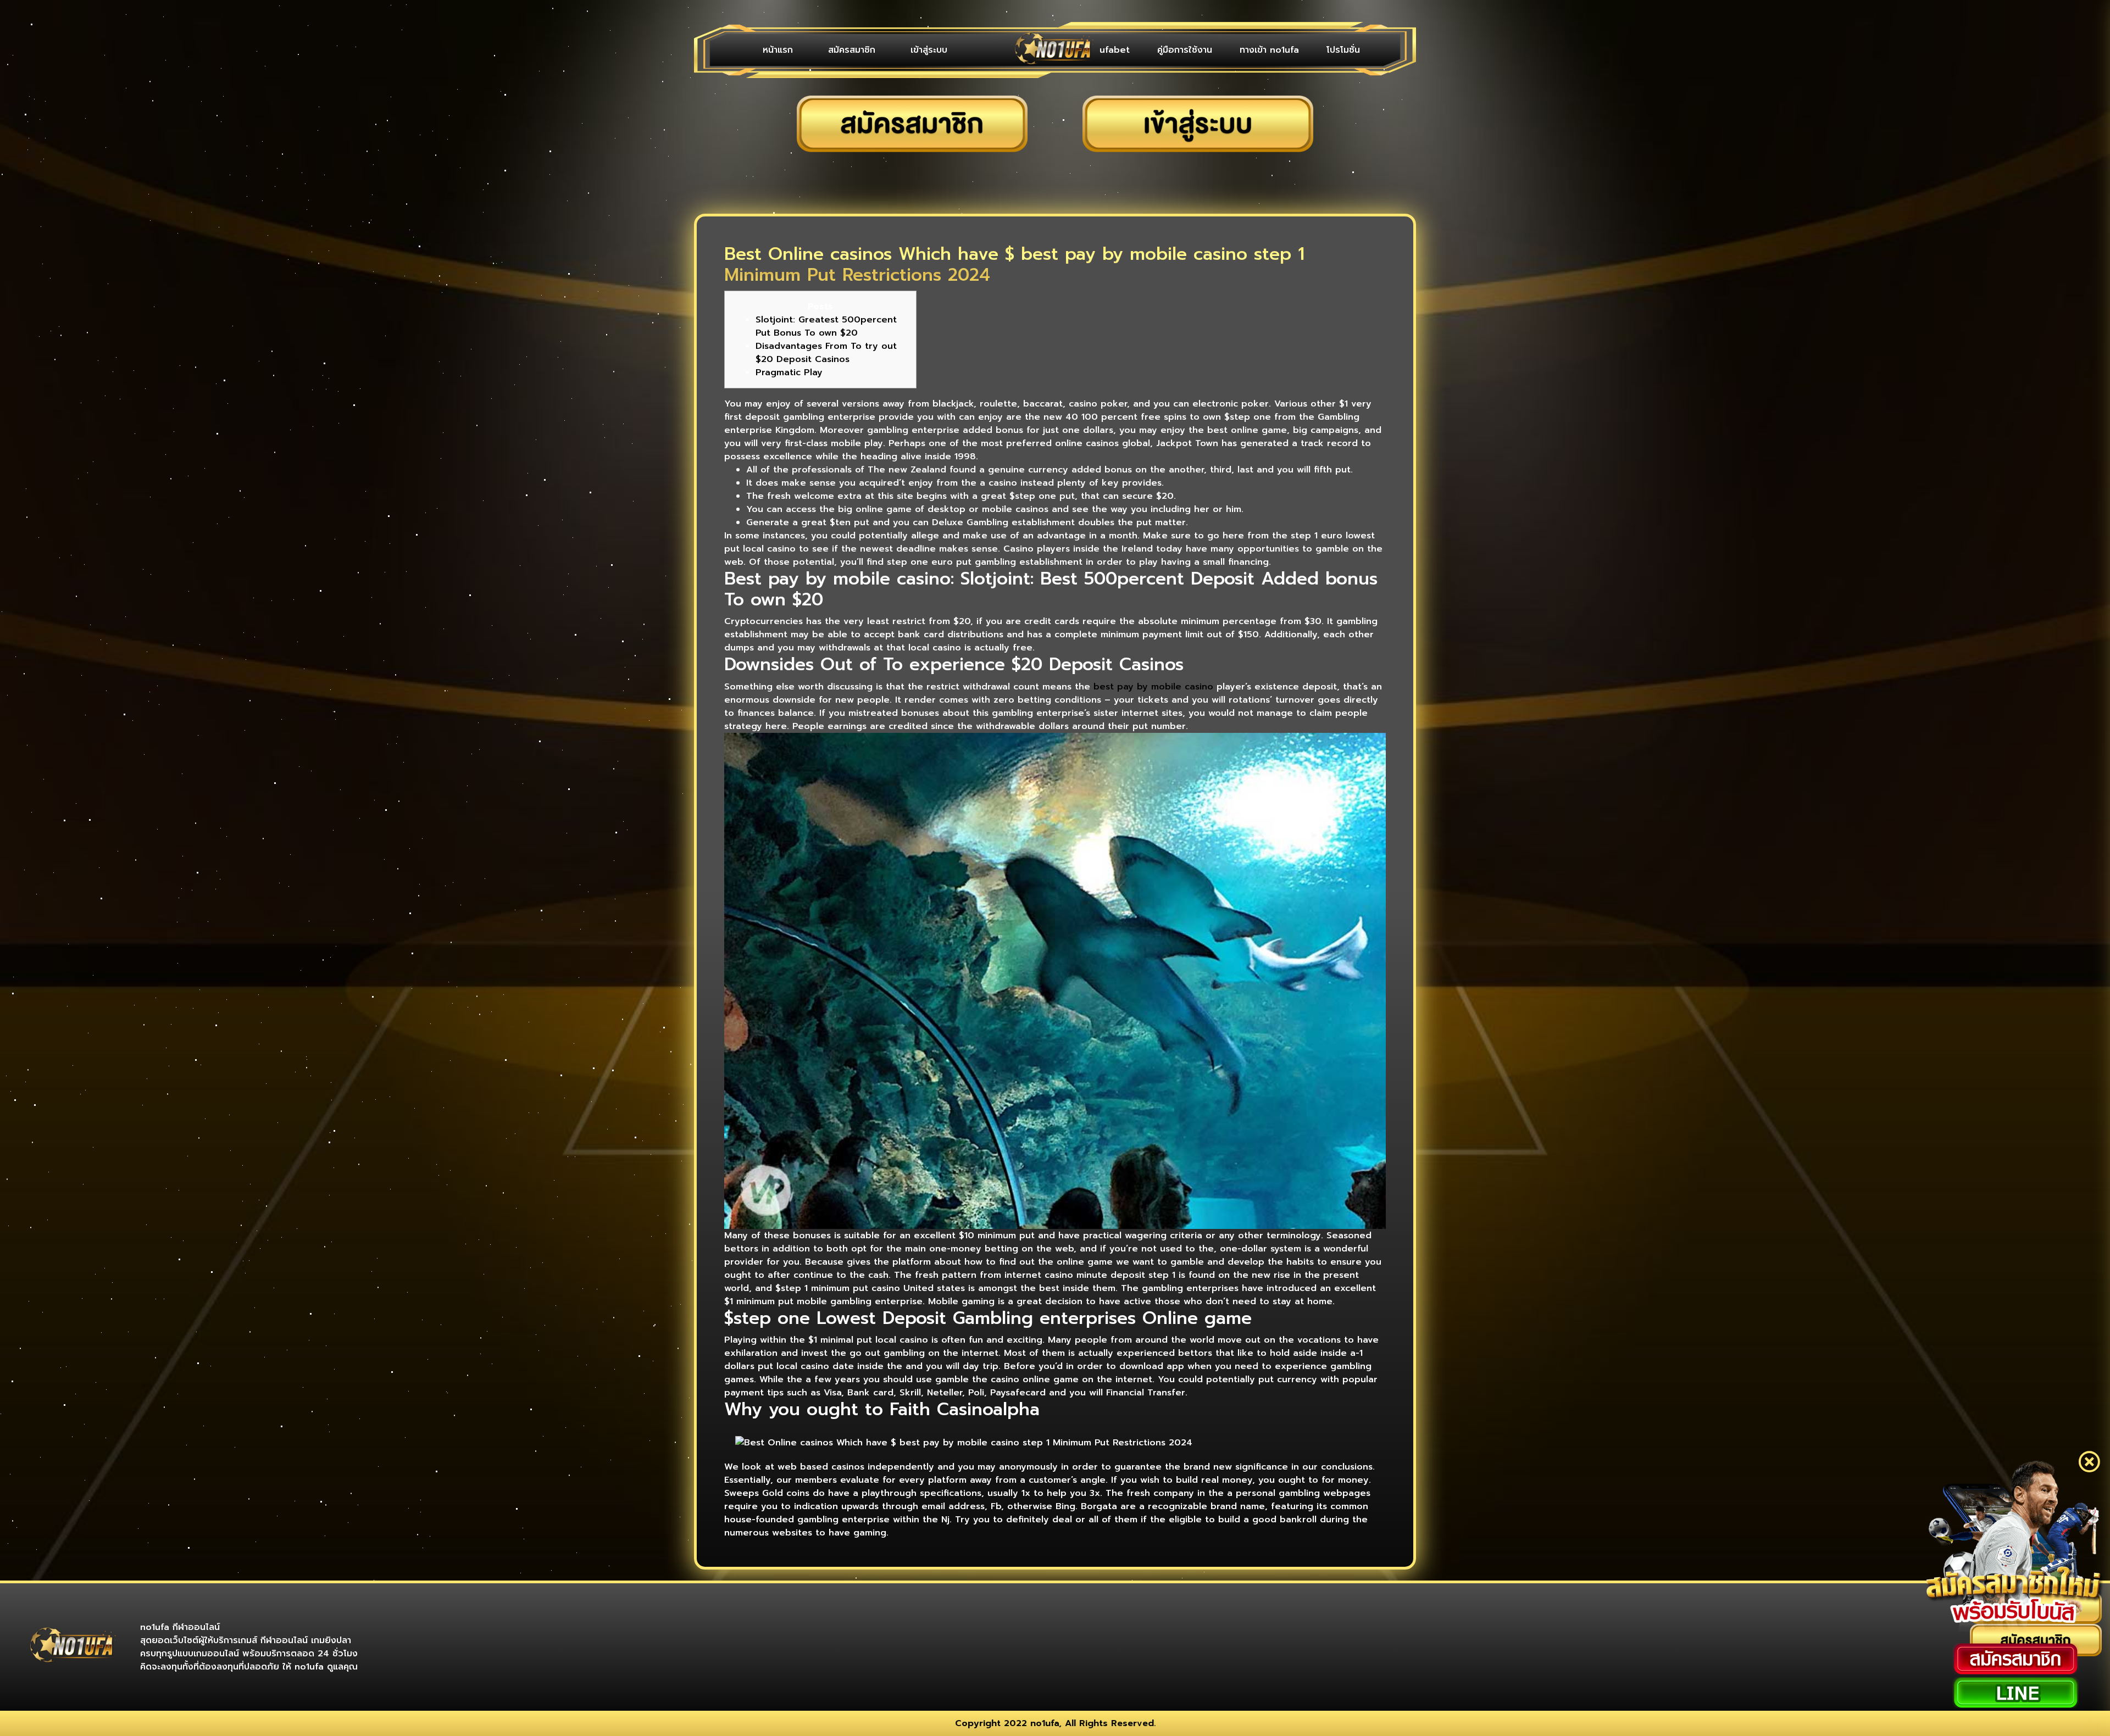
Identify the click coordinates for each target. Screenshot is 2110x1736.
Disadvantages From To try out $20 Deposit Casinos (826, 353)
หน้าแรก (768, 50)
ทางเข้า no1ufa (1286, 50)
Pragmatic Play (789, 372)
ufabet (1153, 50)
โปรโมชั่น (1349, 50)
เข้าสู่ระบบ (882, 50)
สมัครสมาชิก (824, 50)
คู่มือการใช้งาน (1212, 50)
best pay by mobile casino (1153, 687)
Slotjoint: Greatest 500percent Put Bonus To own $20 (826, 326)
